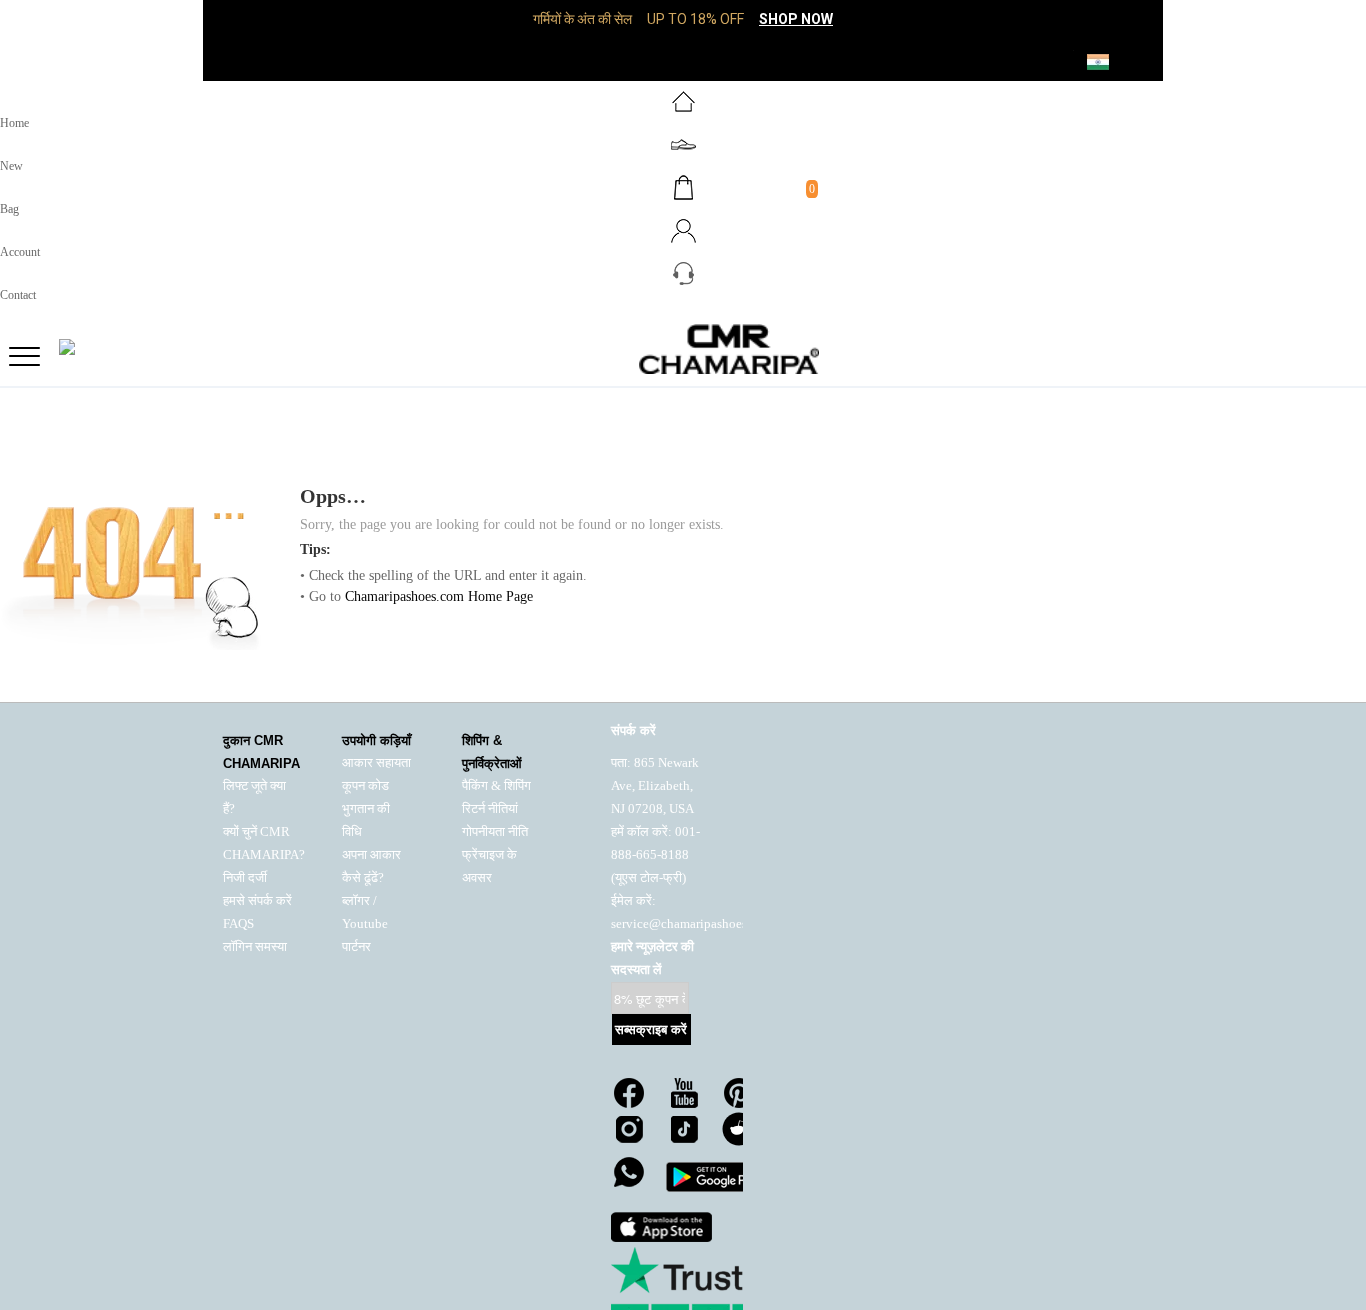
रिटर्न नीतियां (490, 809)
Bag (9, 209)
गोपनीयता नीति (495, 832)
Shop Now (796, 19)
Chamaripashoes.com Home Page (439, 596)
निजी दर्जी (245, 878)
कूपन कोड (365, 786)
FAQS (238, 924)
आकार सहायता (376, 763)
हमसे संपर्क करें (257, 901)
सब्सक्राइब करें (651, 1029)
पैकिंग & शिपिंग (496, 786)
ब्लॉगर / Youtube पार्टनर (365, 924)
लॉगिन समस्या (255, 947)
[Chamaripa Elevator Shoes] (683, 349)
